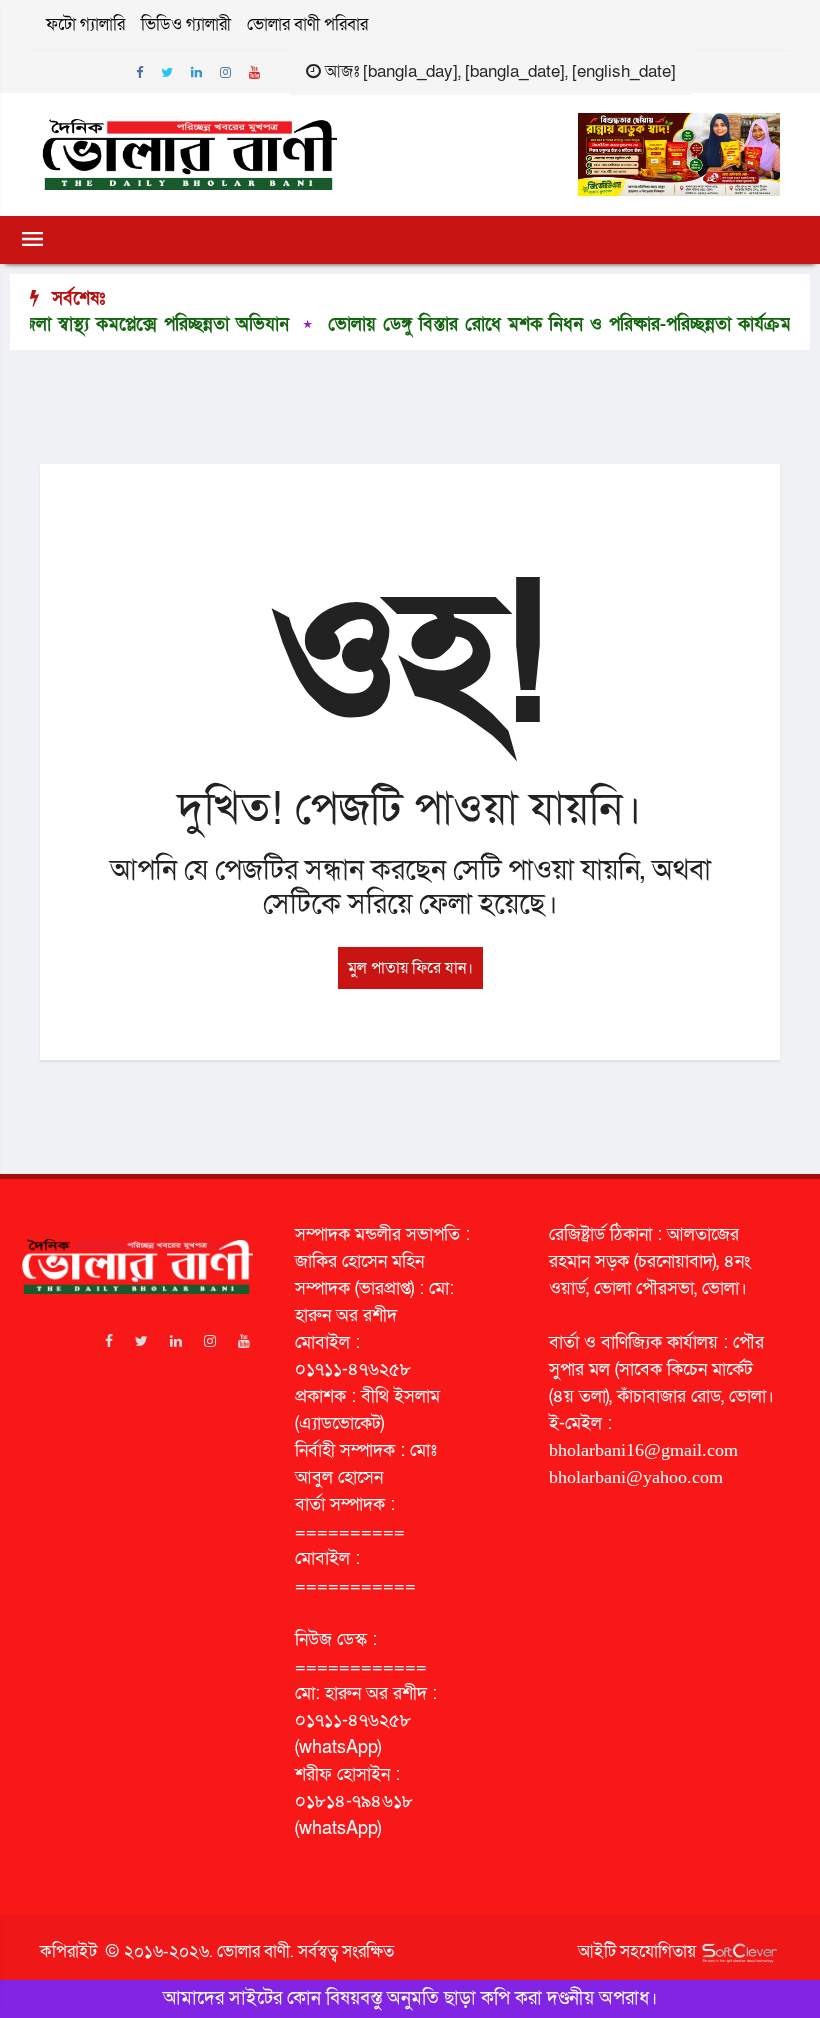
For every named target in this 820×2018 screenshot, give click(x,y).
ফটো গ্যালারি (85, 24)
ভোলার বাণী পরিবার (307, 24)
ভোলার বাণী (253, 1951)
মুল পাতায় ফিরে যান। (410, 968)
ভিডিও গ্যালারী (186, 24)
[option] (510, 325)
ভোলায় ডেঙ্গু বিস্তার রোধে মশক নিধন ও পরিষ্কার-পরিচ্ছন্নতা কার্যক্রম (525, 324)
